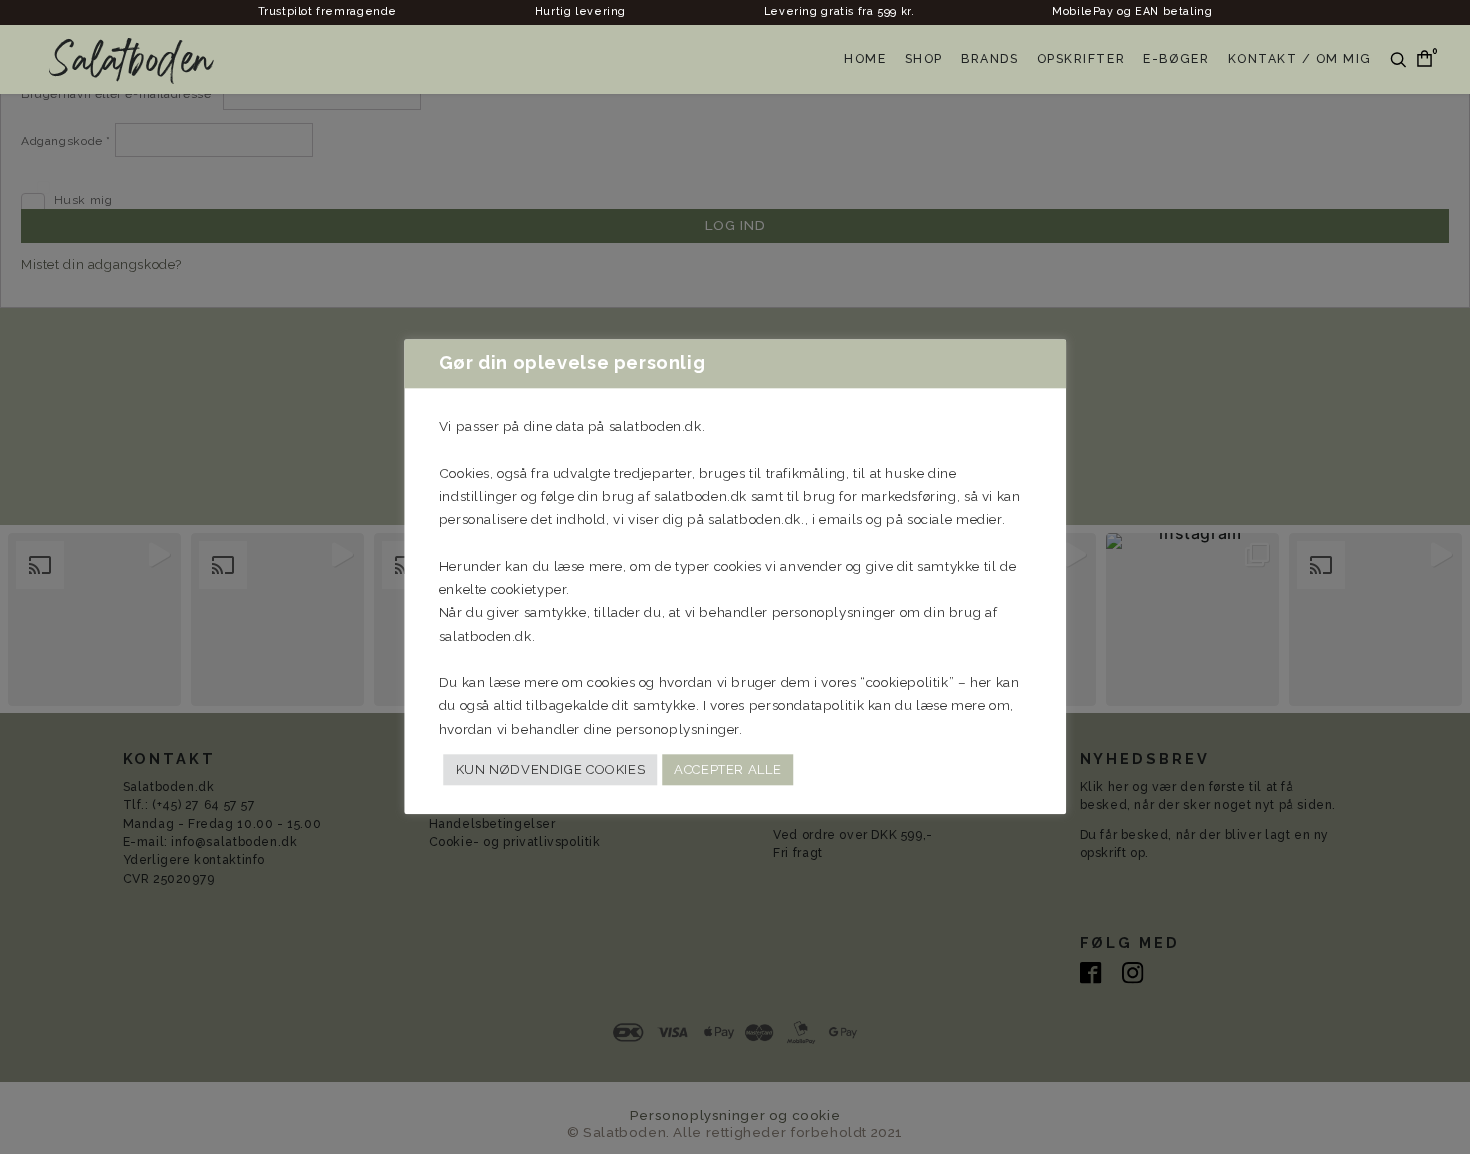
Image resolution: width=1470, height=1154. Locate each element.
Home (865, 58)
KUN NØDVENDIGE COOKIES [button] (550, 769)
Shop (924, 58)
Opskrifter (1081, 58)
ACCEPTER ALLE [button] (727, 769)
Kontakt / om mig (1300, 58)
